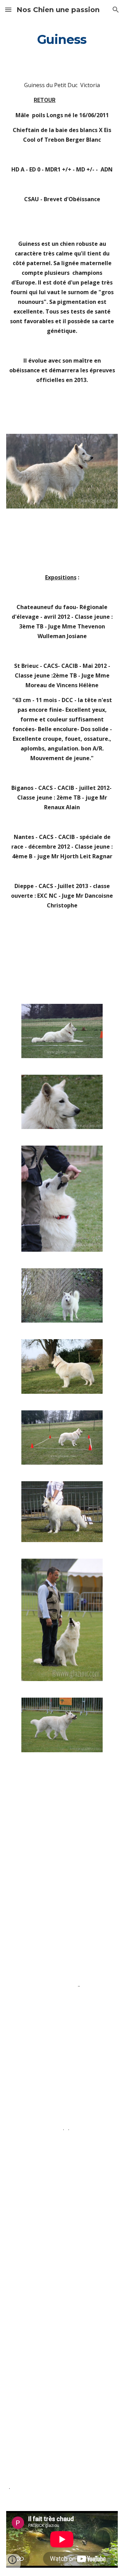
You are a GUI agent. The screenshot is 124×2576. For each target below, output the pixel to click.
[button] (8, 10)
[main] (62, 40)
